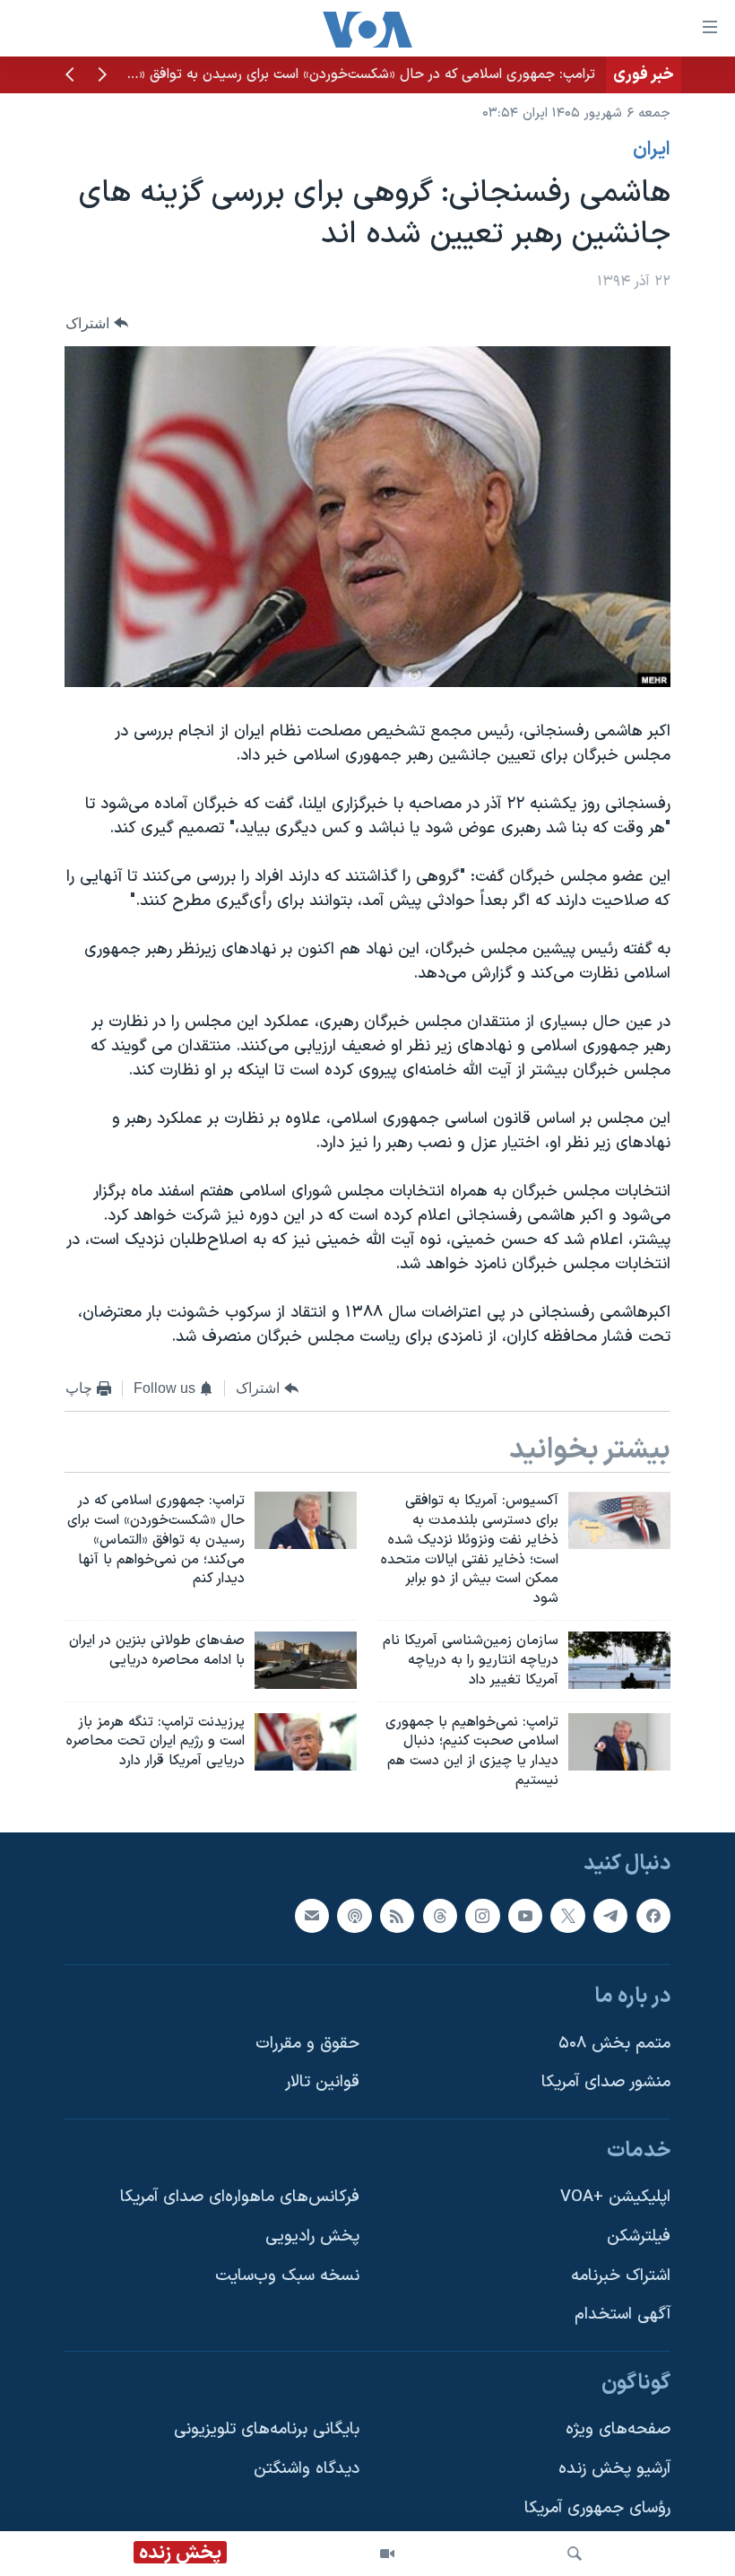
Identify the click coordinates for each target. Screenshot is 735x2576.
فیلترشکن (639, 2237)
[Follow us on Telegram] (610, 1916)
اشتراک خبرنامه (621, 2276)
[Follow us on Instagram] (482, 1916)
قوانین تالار (322, 2082)
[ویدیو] (387, 2554)
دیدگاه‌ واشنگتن (307, 2469)
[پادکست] (354, 1916)
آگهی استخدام (623, 2315)
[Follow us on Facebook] (653, 1916)
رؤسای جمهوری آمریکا (597, 2508)
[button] (102, 76)
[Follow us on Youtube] (525, 1916)
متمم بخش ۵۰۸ (614, 2044)
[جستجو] (575, 2554)
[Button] (97, 323)
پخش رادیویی (312, 2237)
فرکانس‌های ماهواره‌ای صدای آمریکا (240, 2197)
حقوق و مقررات (307, 2044)
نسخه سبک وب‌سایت (287, 2276)
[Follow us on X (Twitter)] (567, 1916)
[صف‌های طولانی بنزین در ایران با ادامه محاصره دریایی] (306, 1660)
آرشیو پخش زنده (614, 2469)
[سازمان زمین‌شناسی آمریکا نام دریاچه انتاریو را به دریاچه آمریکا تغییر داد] (619, 1660)
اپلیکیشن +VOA (615, 2197)
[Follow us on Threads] (440, 1916)
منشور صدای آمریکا (606, 2082)
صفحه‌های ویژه (618, 2429)
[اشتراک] (312, 1916)
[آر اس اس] (397, 1916)
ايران (652, 150)
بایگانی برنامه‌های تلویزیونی (267, 2429)
